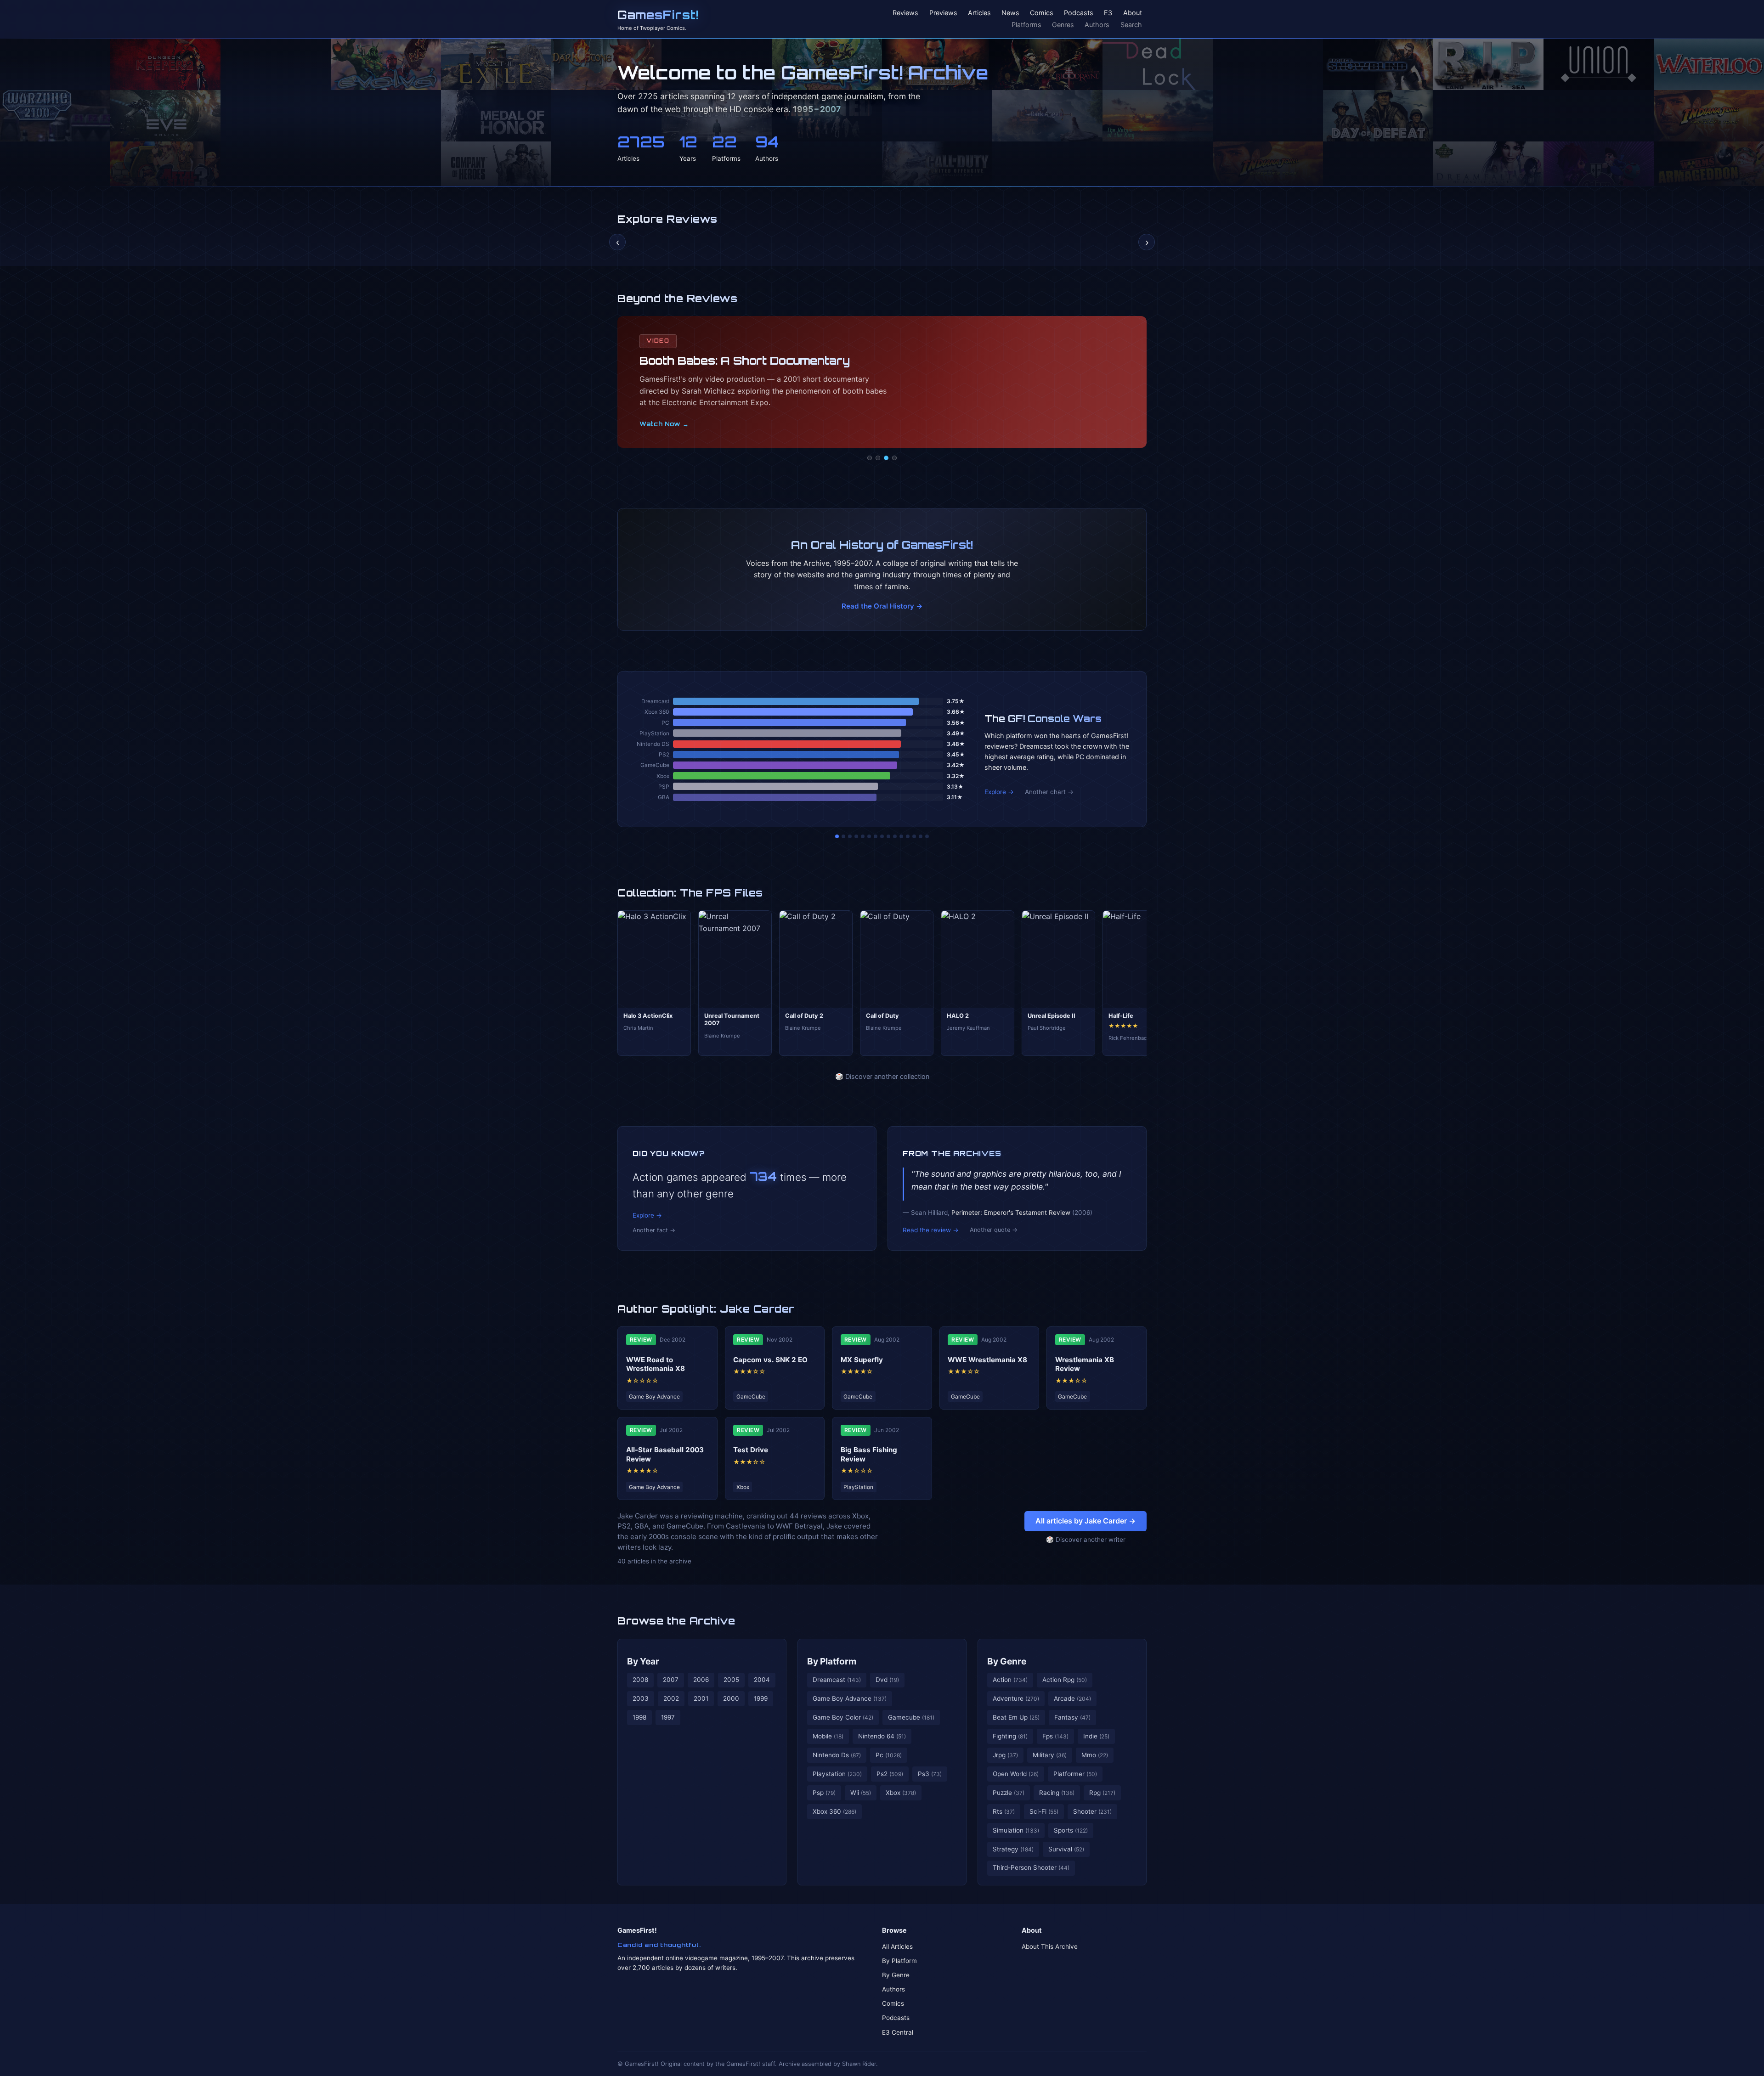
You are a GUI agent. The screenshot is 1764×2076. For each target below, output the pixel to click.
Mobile (828, 1736)
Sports (1071, 1830)
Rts (1004, 1811)
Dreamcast (837, 1680)
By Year (643, 1661)
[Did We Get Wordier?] (901, 836)
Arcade (1072, 1698)
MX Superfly (862, 1360)
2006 (701, 1680)
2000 (731, 1698)
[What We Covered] (869, 836)
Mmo (1095, 1755)
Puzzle (1009, 1793)
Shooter (1092, 1811)
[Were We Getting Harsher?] (843, 836)
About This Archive (1050, 1946)
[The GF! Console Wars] (837, 836)
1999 (761, 1698)
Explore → (999, 792)
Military (1050, 1755)
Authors (1097, 25)
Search (1131, 25)
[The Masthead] (882, 836)
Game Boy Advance (850, 1698)
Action (1010, 1680)
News (1010, 13)
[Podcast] (870, 458)
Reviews (905, 13)
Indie (1096, 1736)
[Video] (886, 458)
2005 (731, 1680)
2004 (762, 1680)
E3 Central (898, 2032)
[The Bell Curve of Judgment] (856, 836)
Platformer (1075, 1774)
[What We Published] (921, 836)
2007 (671, 1680)
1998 (639, 1717)
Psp (824, 1793)
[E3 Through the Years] (895, 836)
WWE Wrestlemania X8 (987, 1360)
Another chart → (1049, 792)
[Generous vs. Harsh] (888, 836)
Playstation (837, 1774)
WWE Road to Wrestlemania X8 (656, 1364)
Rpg (1102, 1793)
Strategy (1013, 1849)
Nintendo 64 (882, 1736)
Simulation (1016, 1830)
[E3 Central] (894, 458)
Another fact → (654, 1230)
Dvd (887, 1680)
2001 (701, 1698)
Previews (943, 13)
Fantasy (1072, 1717)
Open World (1016, 1774)
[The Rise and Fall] (863, 836)
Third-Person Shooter (1031, 1867)
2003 (641, 1698)
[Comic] (878, 458)
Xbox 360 (834, 1811)
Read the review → (931, 1230)
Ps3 (930, 1774)
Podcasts (1079, 13)
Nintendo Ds (837, 1755)
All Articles (897, 1946)
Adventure (1016, 1698)
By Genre (1007, 1661)
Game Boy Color (843, 1717)
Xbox (901, 1793)
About (1133, 13)
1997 (668, 1717)
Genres (1063, 25)
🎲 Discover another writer (1086, 1540)
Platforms (1026, 25)
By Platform (832, 1661)
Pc (889, 1755)
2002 (671, 1698)
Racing (1057, 1793)
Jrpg (1005, 1755)
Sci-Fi (1044, 1811)
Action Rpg (1065, 1680)
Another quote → (994, 1230)
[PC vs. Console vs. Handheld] (927, 836)
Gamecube (911, 1717)
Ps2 (890, 1774)
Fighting (1010, 1736)
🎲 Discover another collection (882, 1076)
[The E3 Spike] (908, 836)
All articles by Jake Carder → (1086, 1521)
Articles (979, 13)
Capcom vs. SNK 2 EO (770, 1360)
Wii (861, 1793)
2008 (640, 1680)
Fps (1055, 1736)
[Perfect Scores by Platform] (914, 836)
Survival (1066, 1849)
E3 (1108, 13)
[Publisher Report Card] (850, 836)
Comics (1042, 13)
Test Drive (751, 1450)
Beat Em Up (1016, 1717)
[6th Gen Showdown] (876, 836)
